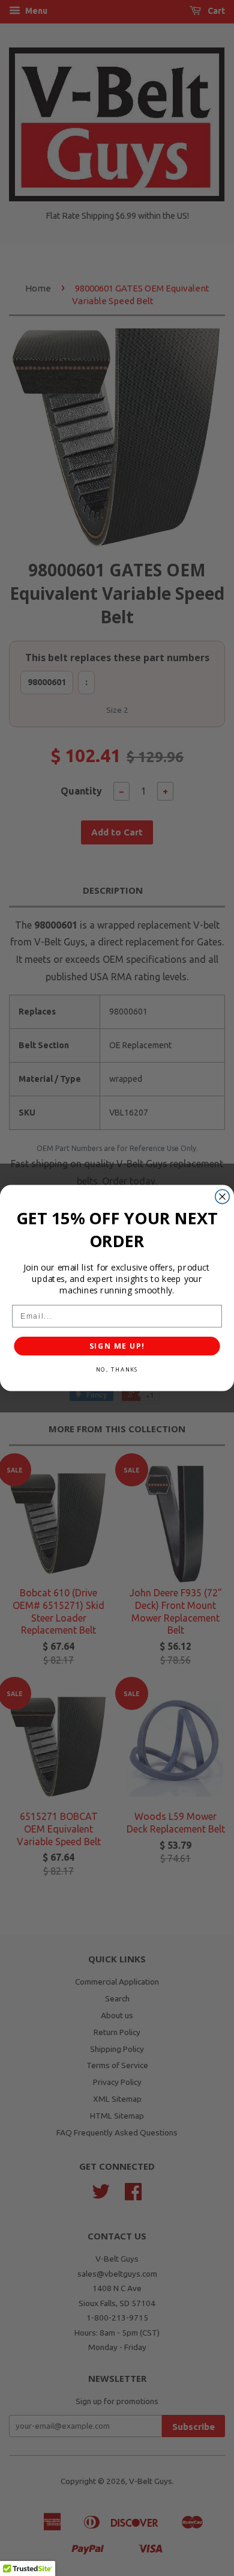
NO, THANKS (117, 1369)
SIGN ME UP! (117, 1346)
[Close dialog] (222, 1196)
